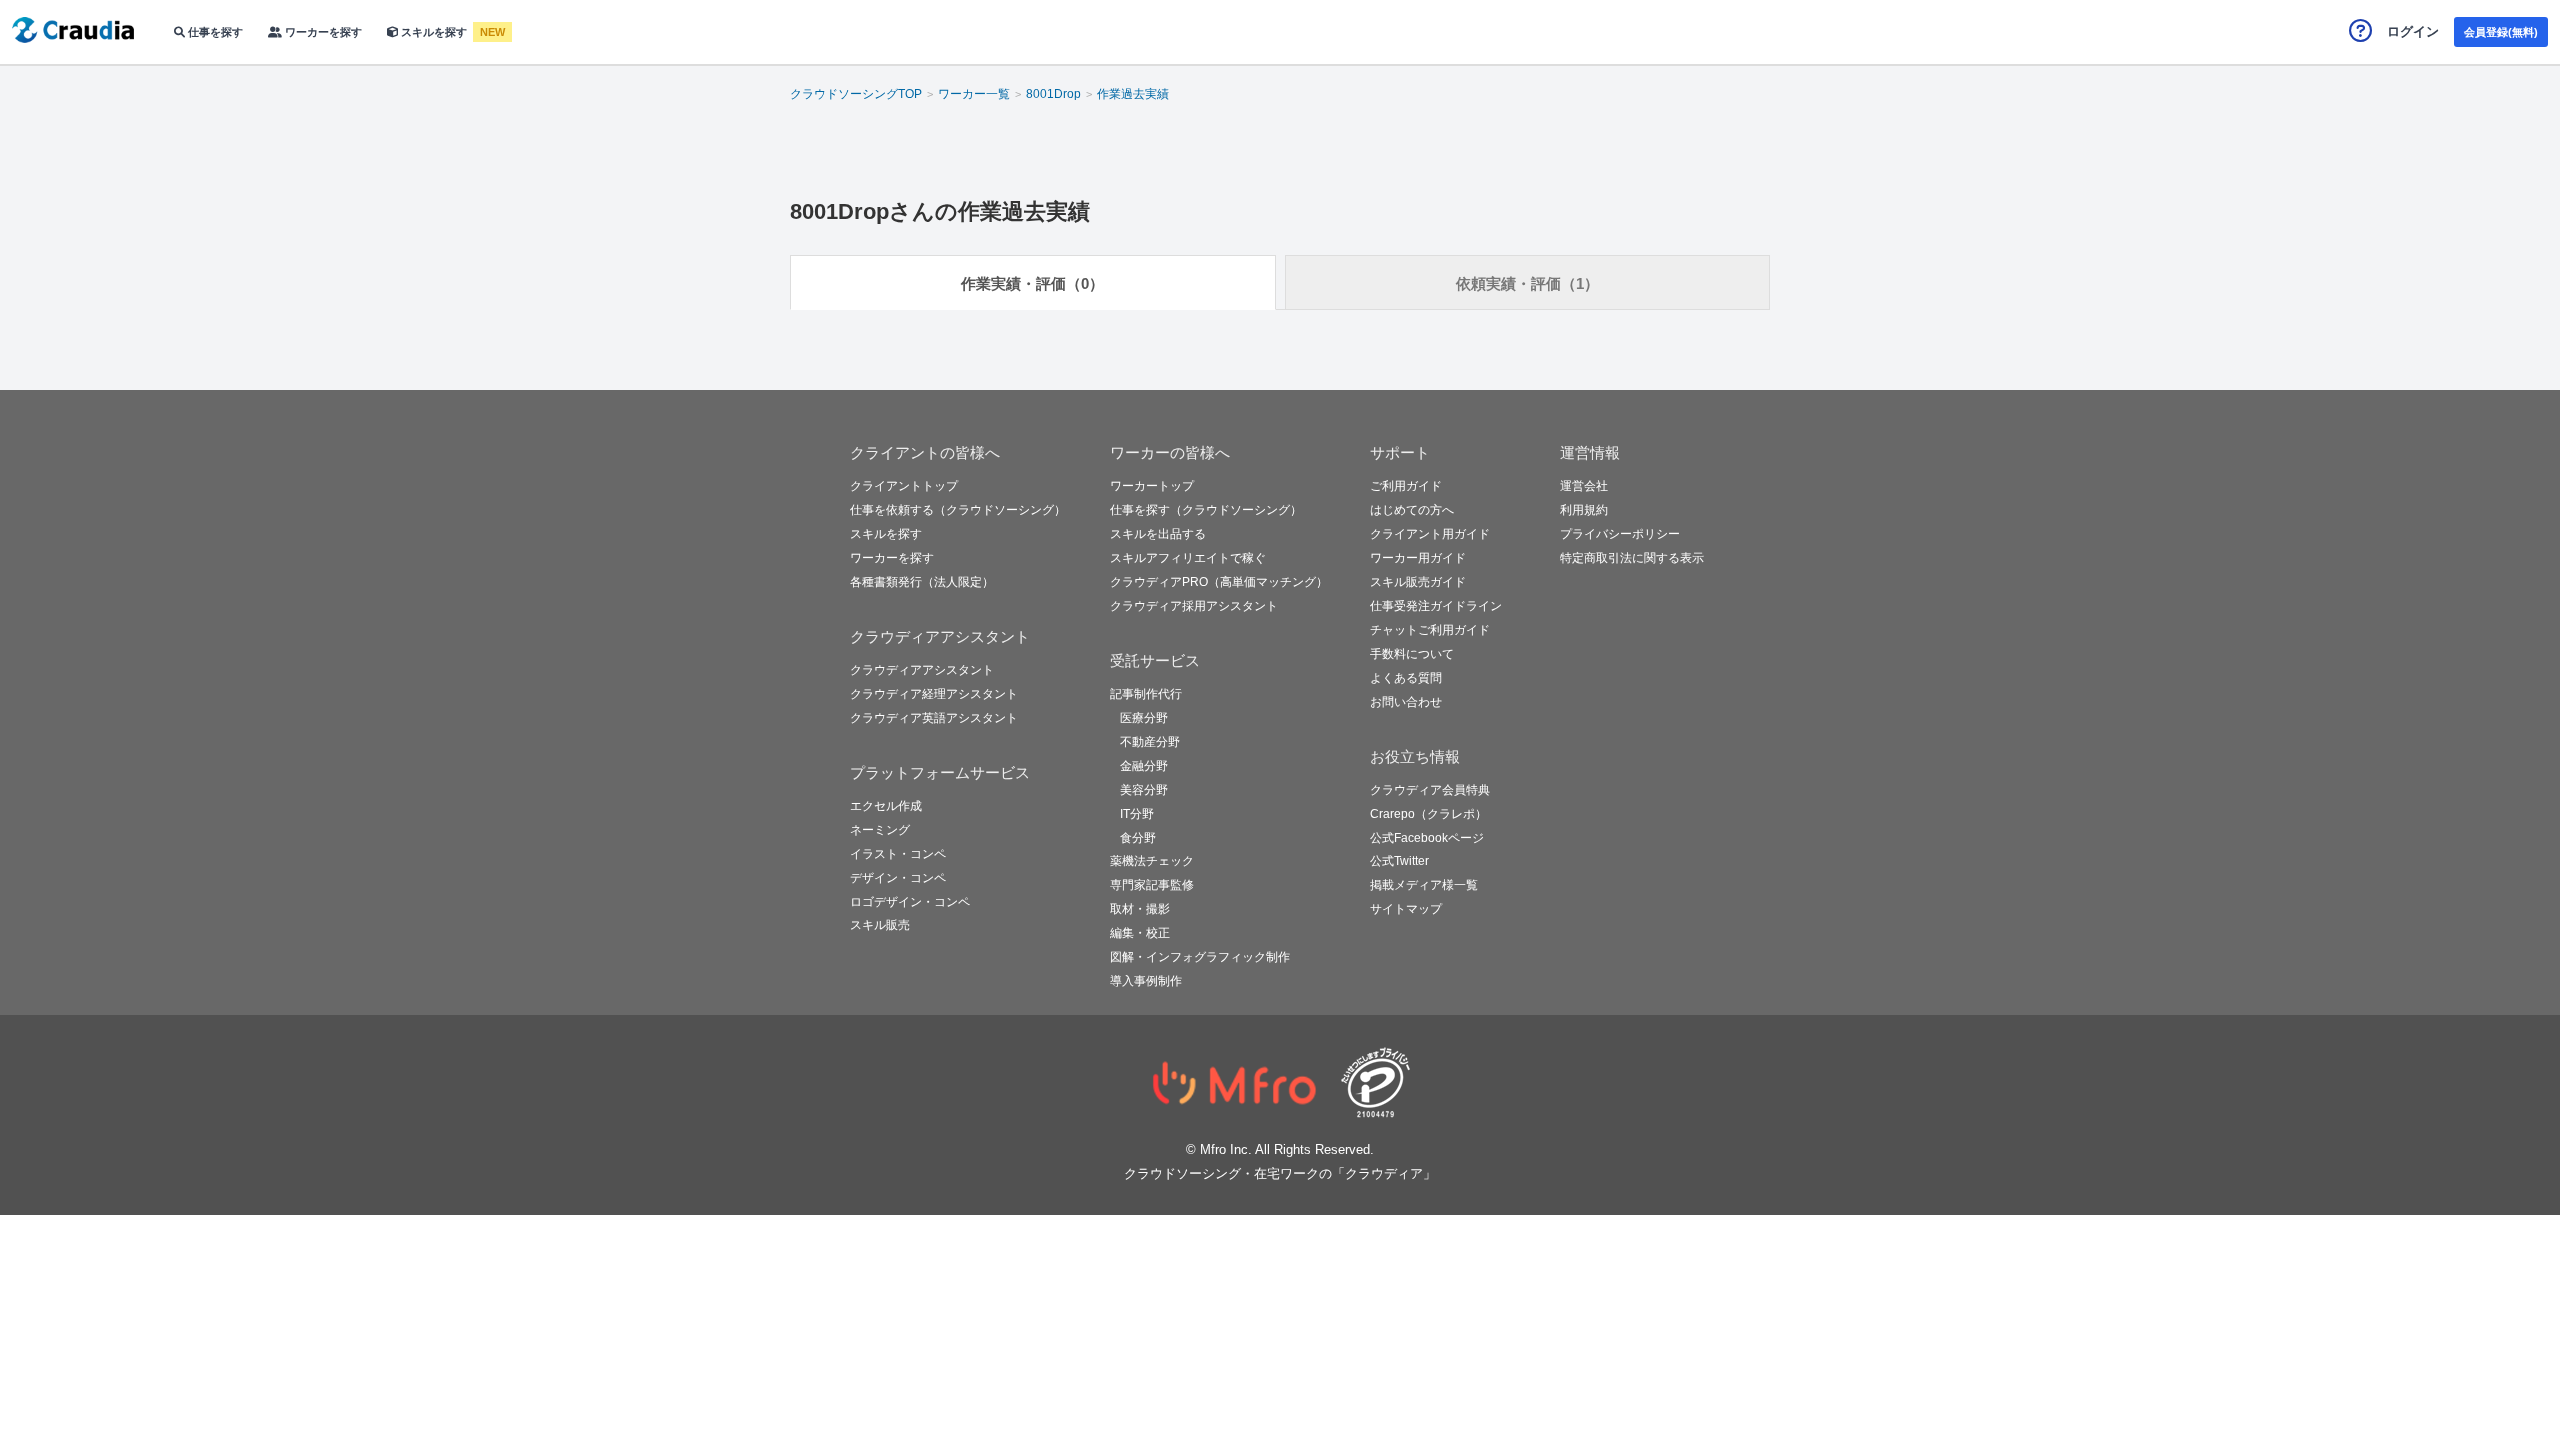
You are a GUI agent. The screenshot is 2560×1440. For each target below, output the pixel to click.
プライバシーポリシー (1620, 534)
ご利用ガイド (1406, 486)
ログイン (2413, 31)
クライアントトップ (904, 486)
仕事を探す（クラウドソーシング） (1206, 510)
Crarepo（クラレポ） (1428, 814)
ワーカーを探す (322, 32)
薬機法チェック (1152, 861)
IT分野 (1137, 814)
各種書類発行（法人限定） (922, 582)
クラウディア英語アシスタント (934, 718)
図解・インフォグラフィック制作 (1200, 957)
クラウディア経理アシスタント (934, 694)
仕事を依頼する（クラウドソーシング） (958, 510)
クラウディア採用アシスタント (1194, 606)
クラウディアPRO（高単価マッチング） (1219, 582)
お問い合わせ (1406, 702)
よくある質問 (1406, 678)
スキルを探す (434, 32)
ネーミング (880, 830)
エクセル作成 (886, 806)
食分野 (1138, 838)
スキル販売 (880, 925)
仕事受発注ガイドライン (1436, 606)
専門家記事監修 (1152, 885)
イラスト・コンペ (898, 854)
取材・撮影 (1140, 909)
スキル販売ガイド (1418, 582)
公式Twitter (1399, 861)
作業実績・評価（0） (1032, 283)
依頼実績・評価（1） (1527, 283)
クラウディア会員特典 (1430, 790)
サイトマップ (1406, 909)
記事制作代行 (1146, 694)
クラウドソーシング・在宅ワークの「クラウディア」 (1280, 1173)
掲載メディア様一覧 (1424, 885)
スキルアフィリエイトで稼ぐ (1188, 558)
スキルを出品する (1158, 534)
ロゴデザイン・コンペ (910, 902)
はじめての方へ (1412, 510)
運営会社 (1584, 486)
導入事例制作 (1146, 981)
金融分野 (1144, 766)
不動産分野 (1150, 742)
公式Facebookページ (1427, 838)
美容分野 (1144, 790)
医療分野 (1144, 718)
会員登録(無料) (2501, 32)
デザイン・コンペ (898, 878)
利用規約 (1584, 510)
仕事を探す (214, 32)
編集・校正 (1140, 933)
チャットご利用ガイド (1430, 630)
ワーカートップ (1152, 486)
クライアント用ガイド (1430, 534)
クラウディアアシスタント (922, 670)
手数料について (1412, 654)
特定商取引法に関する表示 (1632, 558)
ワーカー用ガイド (1418, 558)
